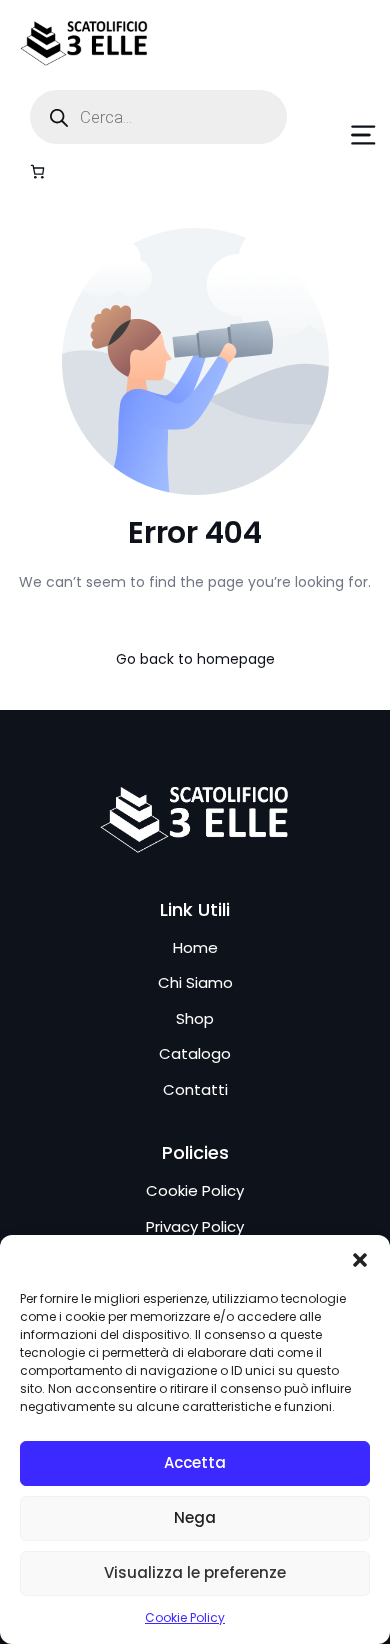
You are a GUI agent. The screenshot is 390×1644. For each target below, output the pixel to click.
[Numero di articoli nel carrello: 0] (37, 171)
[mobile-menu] (344, 135)
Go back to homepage (195, 659)
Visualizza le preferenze (195, 1572)
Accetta (195, 1462)
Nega (195, 1517)
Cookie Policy (185, 1617)
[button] (360, 1260)
